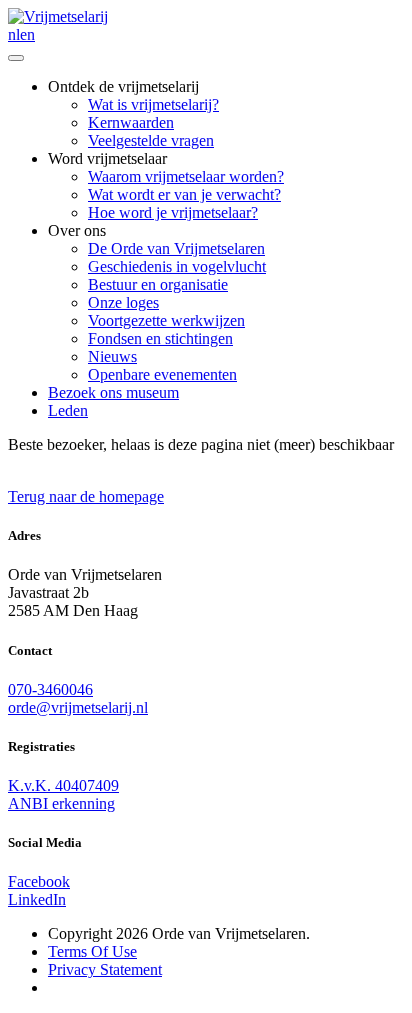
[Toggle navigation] (16, 58)
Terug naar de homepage (86, 496)
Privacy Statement (105, 969)
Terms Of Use (92, 951)
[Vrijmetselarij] (58, 16)
